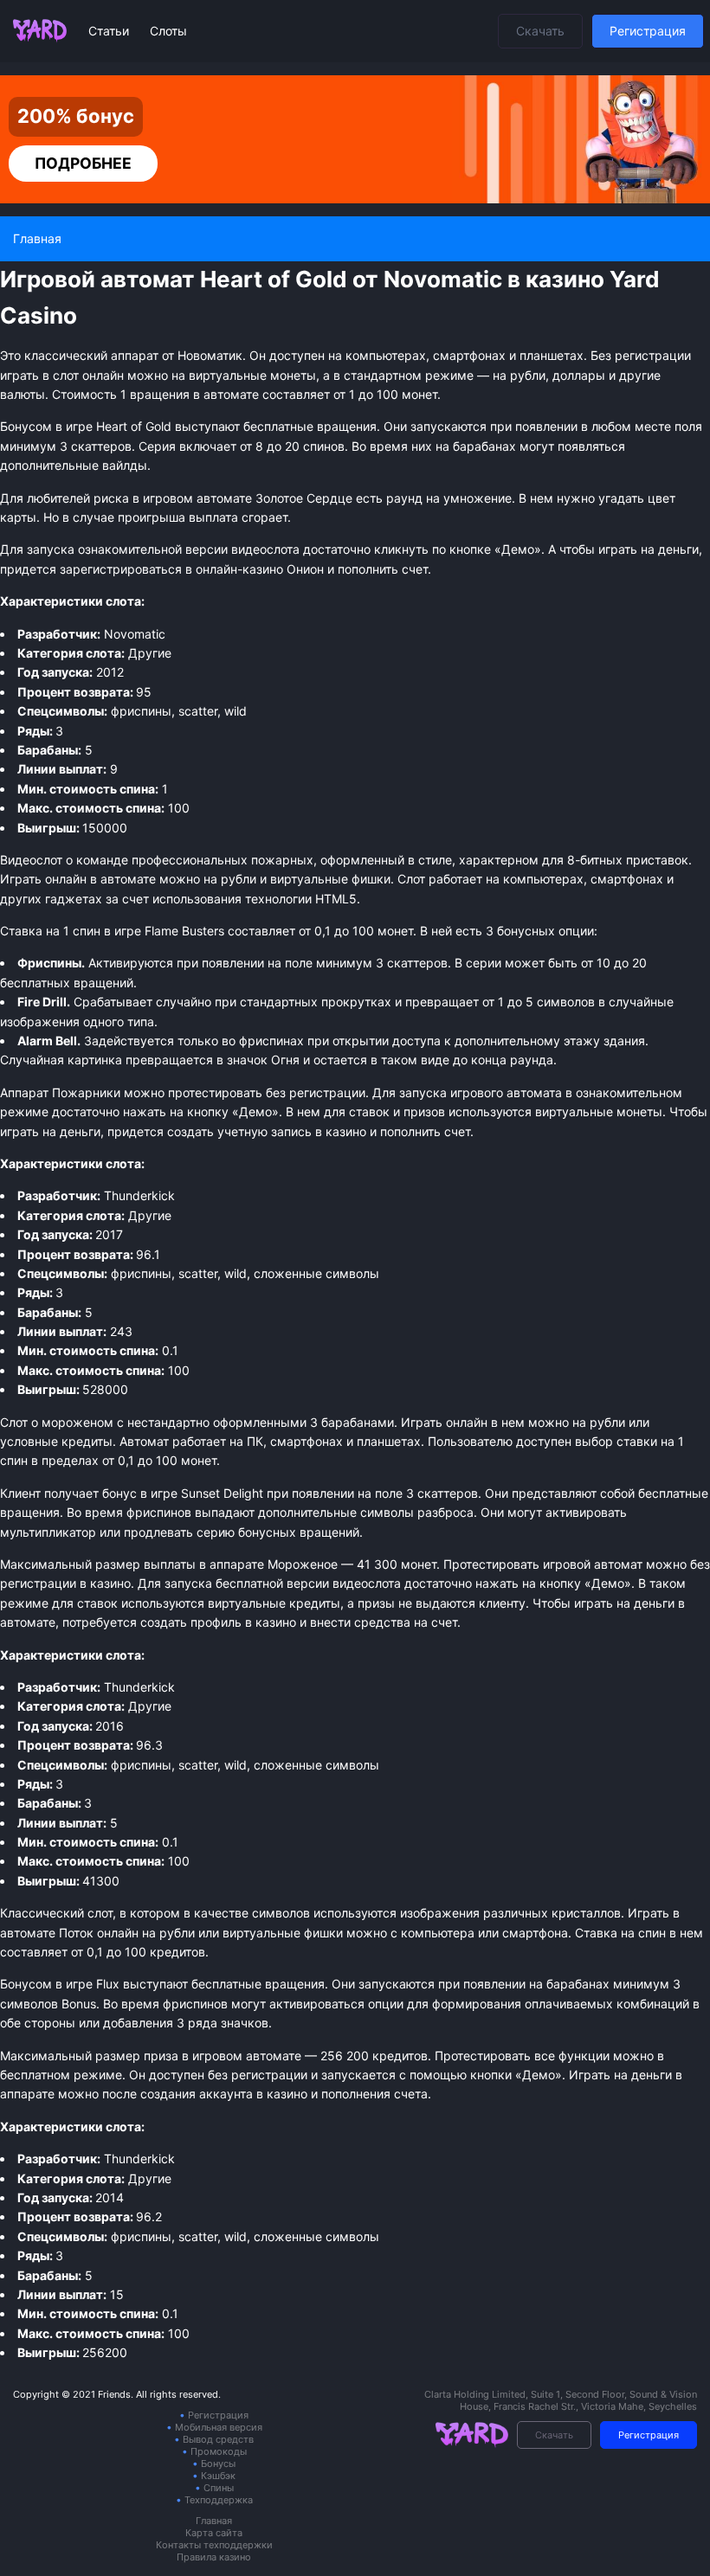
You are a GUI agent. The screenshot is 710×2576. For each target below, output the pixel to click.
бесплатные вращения (258, 1984)
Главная (214, 2521)
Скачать (540, 31)
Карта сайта (214, 2533)
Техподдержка (219, 2500)
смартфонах (627, 879)
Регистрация (648, 31)
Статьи (110, 31)
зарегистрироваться (121, 569)
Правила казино (214, 2557)
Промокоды (219, 2451)
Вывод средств (218, 2439)
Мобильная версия (219, 2427)
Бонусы (218, 2464)
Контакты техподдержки (214, 2545)
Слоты (168, 31)
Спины (219, 2488)
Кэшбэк (218, 2476)
